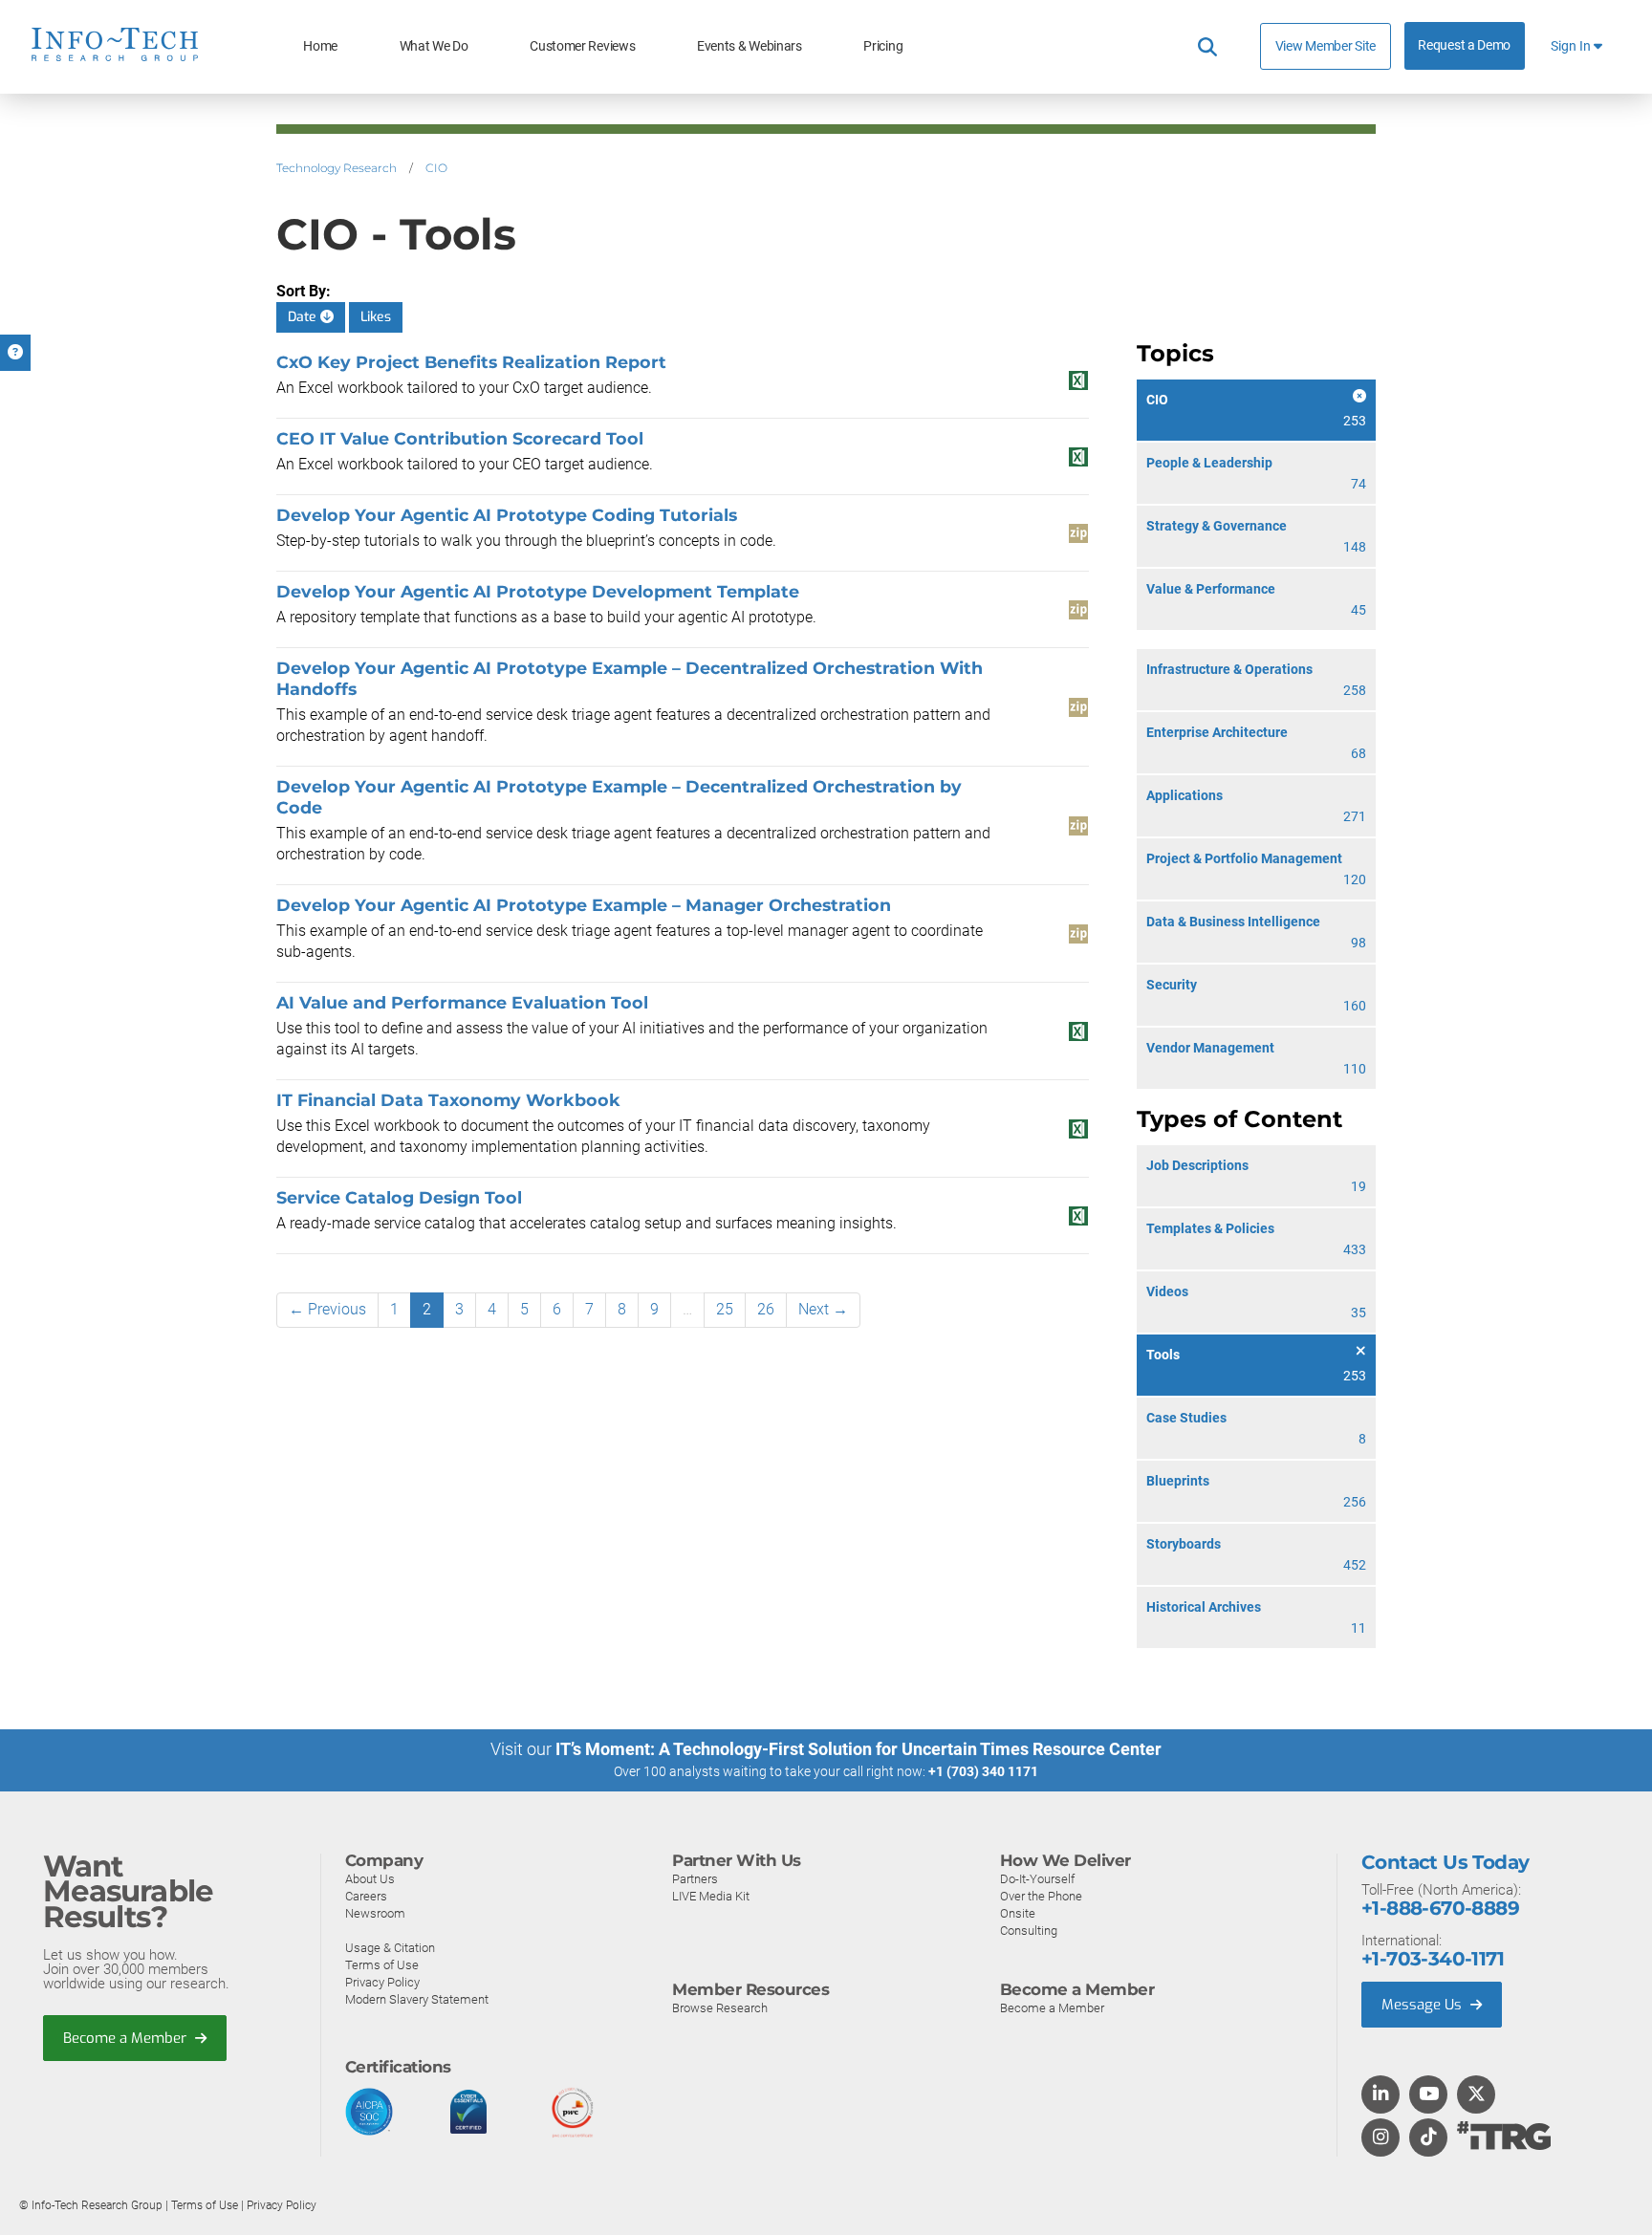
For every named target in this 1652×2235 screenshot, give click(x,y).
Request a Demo (1464, 45)
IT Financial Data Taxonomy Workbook (448, 1100)
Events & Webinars (750, 46)
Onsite (1018, 1913)
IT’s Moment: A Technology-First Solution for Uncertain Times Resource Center (859, 1749)
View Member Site (1326, 46)
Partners (695, 1879)
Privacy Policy (382, 1982)
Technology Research (337, 168)
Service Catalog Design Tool (399, 1197)
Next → (823, 1309)
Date (304, 317)
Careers (366, 1896)
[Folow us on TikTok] (1428, 2138)
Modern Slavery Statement (417, 1999)
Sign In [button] (1572, 46)
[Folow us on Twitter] (1477, 2095)
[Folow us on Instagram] (1380, 2138)
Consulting (1029, 1931)
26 (766, 1309)
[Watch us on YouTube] (1429, 2095)
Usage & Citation (390, 1948)
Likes (376, 317)
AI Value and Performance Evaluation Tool (462, 1002)
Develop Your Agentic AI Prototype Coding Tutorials (507, 515)
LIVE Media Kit (711, 1896)
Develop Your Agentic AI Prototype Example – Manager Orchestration (584, 905)
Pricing (883, 46)
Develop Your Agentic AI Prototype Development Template (538, 591)
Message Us (1424, 2005)
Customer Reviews (582, 46)
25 (725, 1309)
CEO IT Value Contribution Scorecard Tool (460, 438)
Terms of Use (382, 1965)
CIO (436, 168)
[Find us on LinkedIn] (1380, 2095)
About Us (370, 1879)
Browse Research (720, 2008)
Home (320, 46)
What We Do (434, 46)
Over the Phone (1041, 1896)
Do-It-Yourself (1037, 1879)
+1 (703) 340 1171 (983, 1771)
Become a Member (127, 2038)
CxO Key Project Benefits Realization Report (471, 362)
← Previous (327, 1309)
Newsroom (375, 1913)
